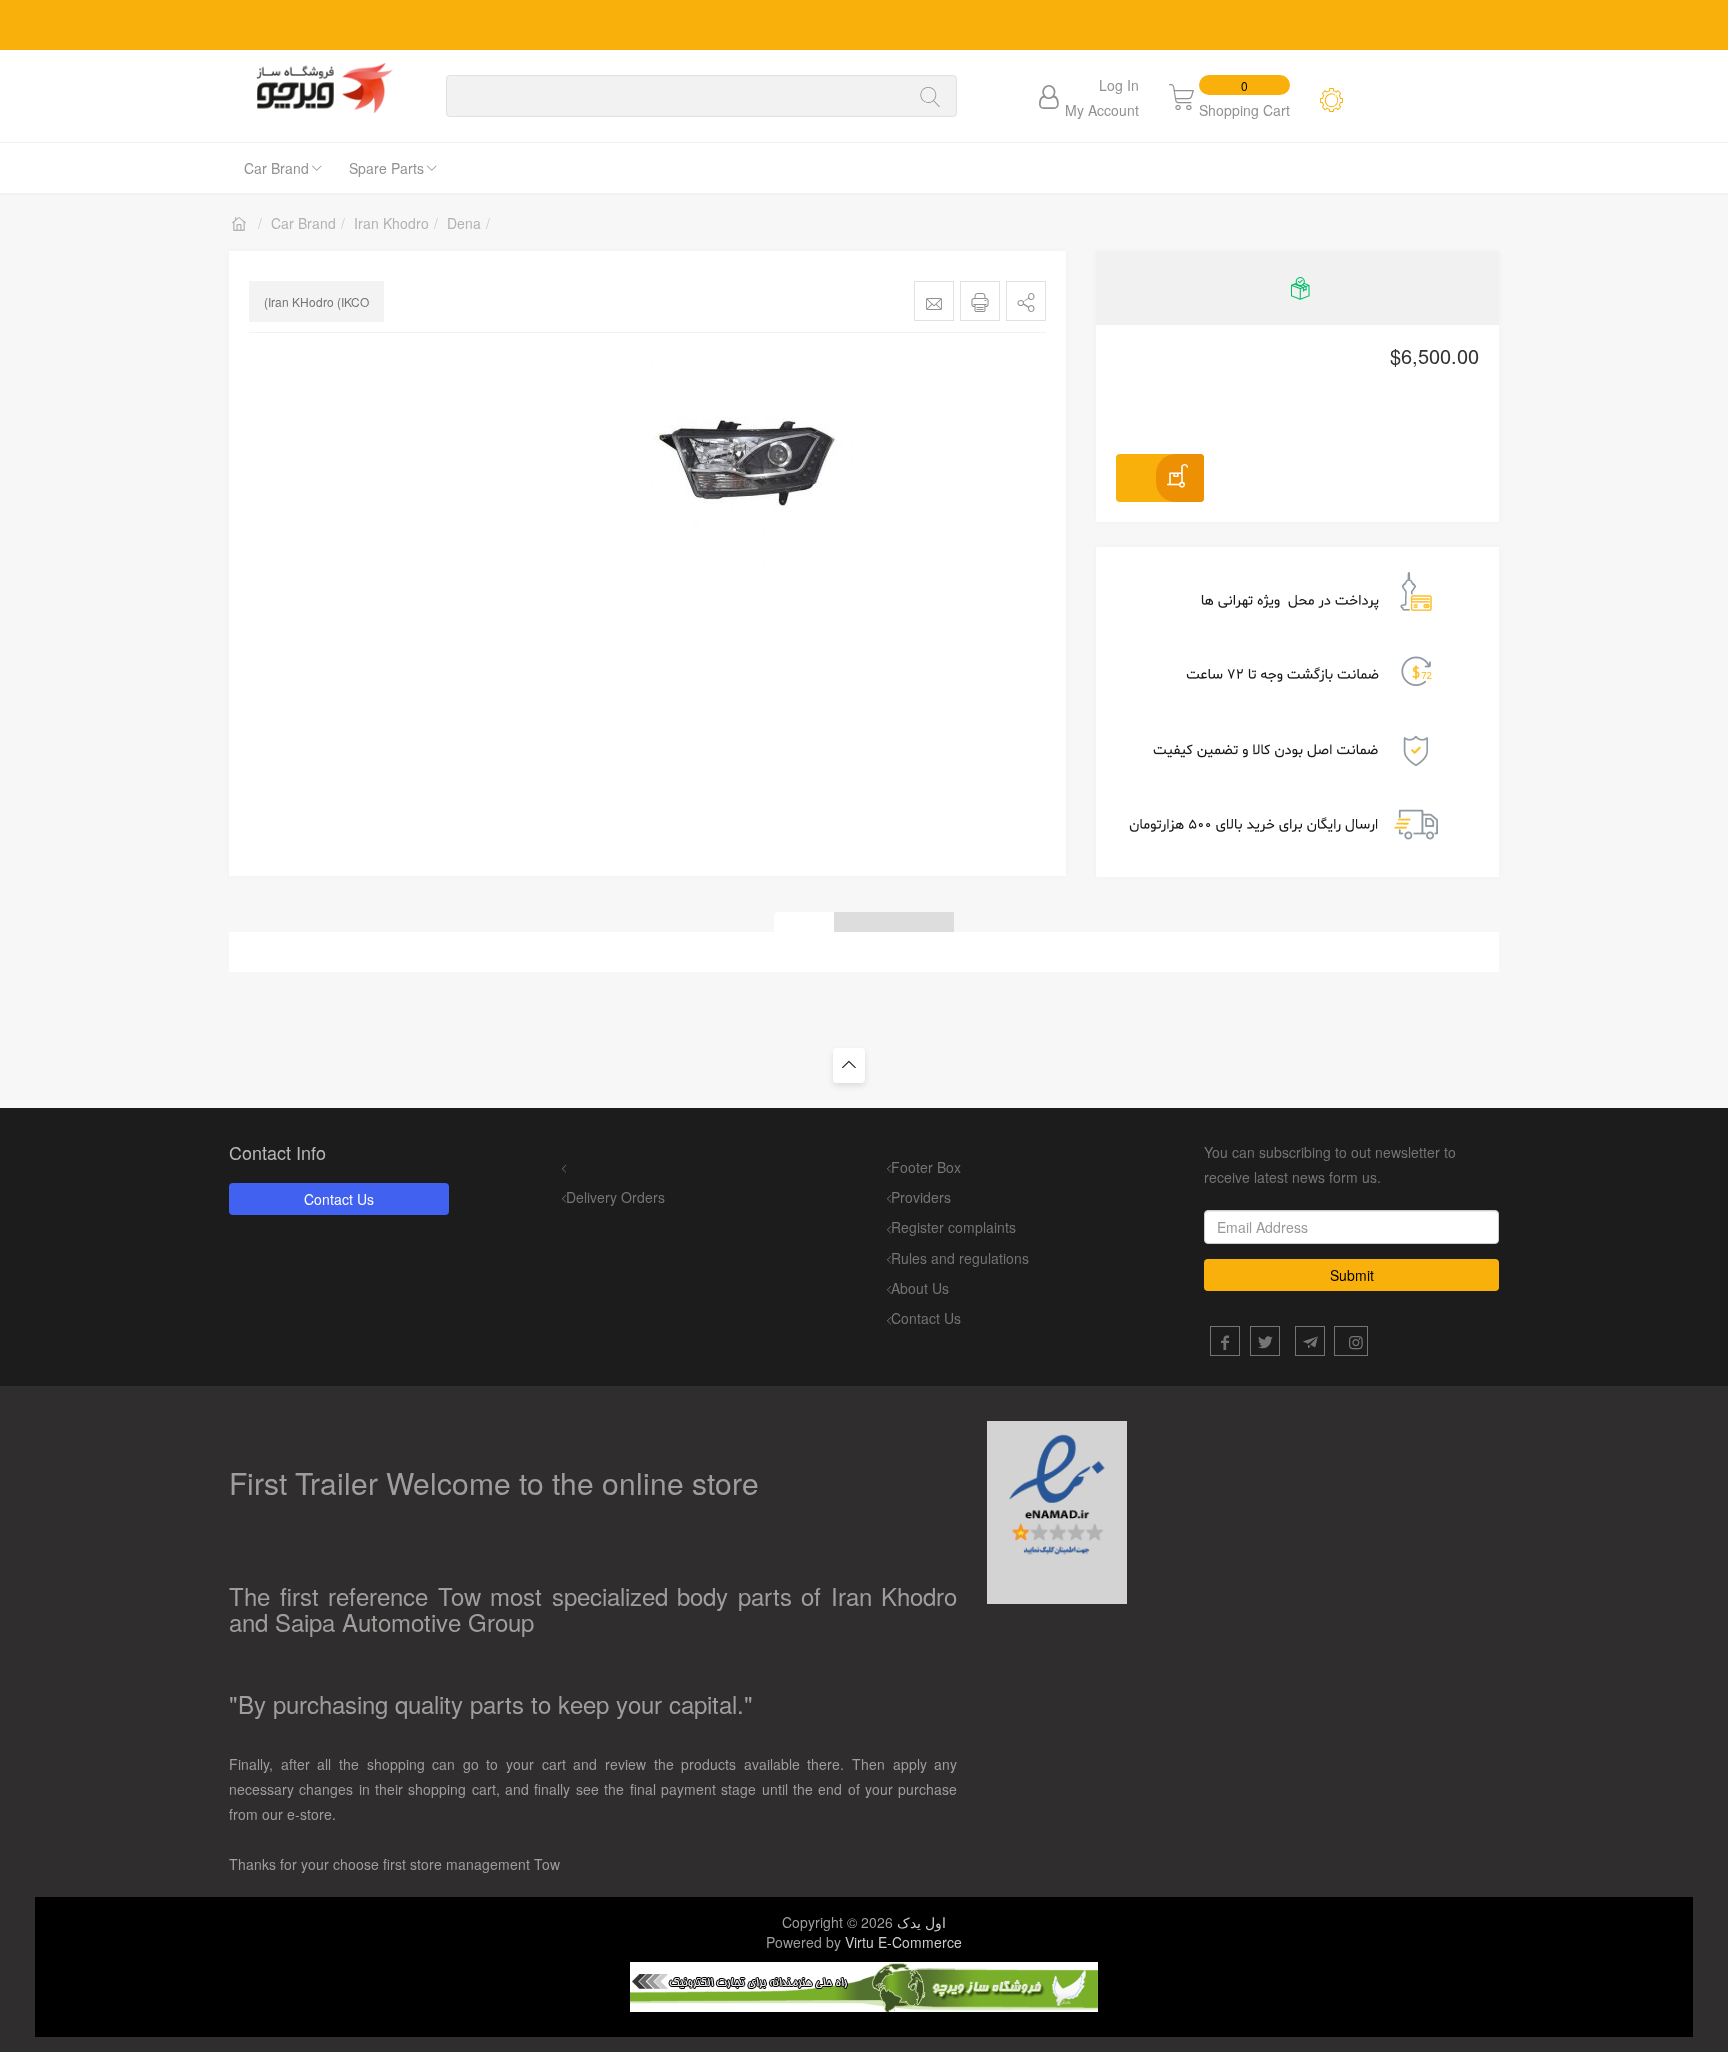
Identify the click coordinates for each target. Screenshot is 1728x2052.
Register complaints (953, 1227)
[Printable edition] (980, 301)
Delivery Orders (615, 1197)
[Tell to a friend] (934, 301)
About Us (920, 1288)
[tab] (804, 922)
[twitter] (1265, 1341)
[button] (1026, 301)
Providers (921, 1197)
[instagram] (1351, 1341)
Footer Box (926, 1167)
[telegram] (1310, 1341)
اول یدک (921, 1922)
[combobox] (676, 96)
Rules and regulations (960, 1258)
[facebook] (1225, 1341)
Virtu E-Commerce (903, 1942)
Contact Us (339, 1199)
